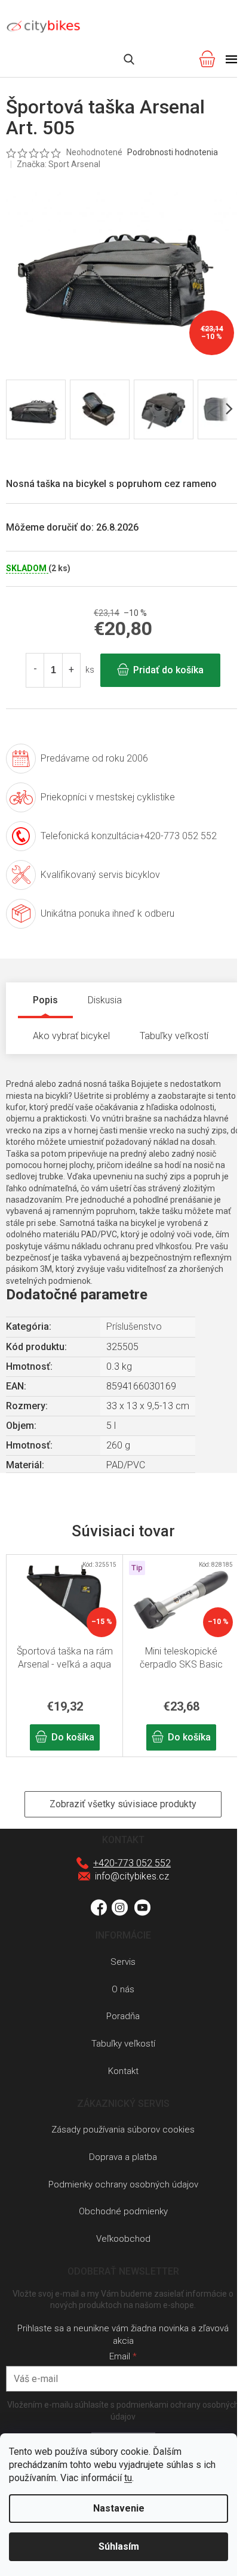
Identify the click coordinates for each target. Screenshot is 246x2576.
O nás (123, 1989)
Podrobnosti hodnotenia (173, 152)
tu (128, 2478)
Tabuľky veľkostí (123, 2044)
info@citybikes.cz (132, 1876)
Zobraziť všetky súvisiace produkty (123, 1804)
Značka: (59, 164)
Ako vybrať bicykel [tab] (71, 1036)
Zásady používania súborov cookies (123, 2130)
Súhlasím (119, 2546)
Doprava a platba (123, 2157)
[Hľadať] (129, 59)
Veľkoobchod (123, 2239)
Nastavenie (119, 2508)
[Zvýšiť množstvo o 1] (71, 670)
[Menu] (232, 59)
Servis (123, 1962)
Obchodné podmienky (123, 2211)
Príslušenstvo (134, 1326)
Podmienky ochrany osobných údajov (123, 2184)
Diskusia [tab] (105, 1000)
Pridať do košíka (168, 670)
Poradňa (123, 2016)
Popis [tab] (45, 1000)
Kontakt (123, 2071)
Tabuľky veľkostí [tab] (174, 1036)
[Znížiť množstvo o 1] (35, 670)
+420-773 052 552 (132, 1863)
